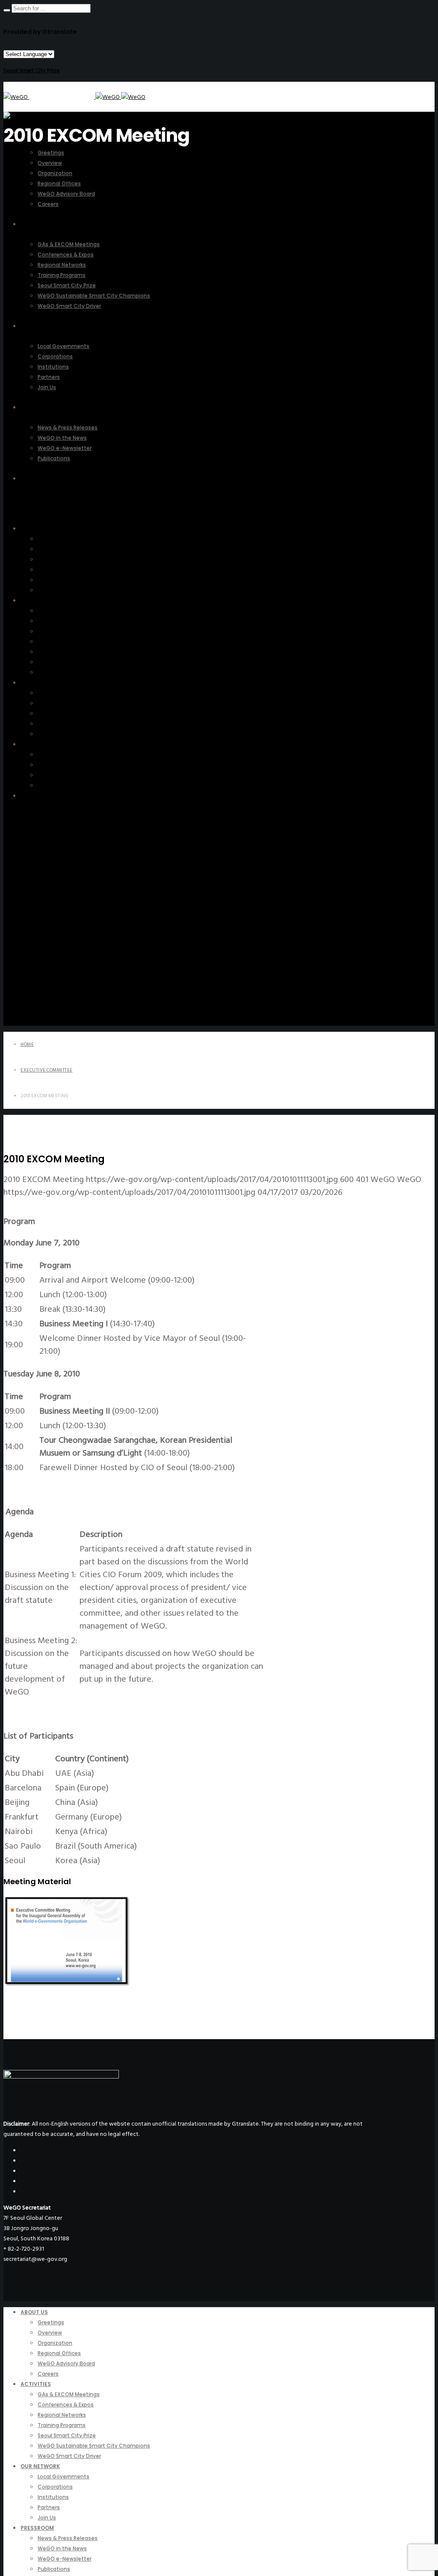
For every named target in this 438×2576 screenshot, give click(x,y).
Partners (48, 724)
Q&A (27, 796)
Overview (50, 549)
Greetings (50, 539)
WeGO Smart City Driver (68, 672)
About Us (33, 529)
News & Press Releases (66, 755)
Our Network (37, 683)
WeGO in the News (62, 765)
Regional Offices (59, 570)
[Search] (7, 10)
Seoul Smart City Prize (32, 70)
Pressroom (34, 744)
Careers (47, 590)
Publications (53, 785)
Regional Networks (62, 631)
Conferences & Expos (65, 621)
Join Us (46, 734)
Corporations (55, 703)
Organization (54, 559)
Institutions (52, 713)
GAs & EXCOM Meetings (69, 611)
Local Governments (63, 693)
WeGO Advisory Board (67, 580)
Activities (33, 600)
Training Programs (60, 642)
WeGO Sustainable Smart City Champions (90, 662)
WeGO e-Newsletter (64, 775)
